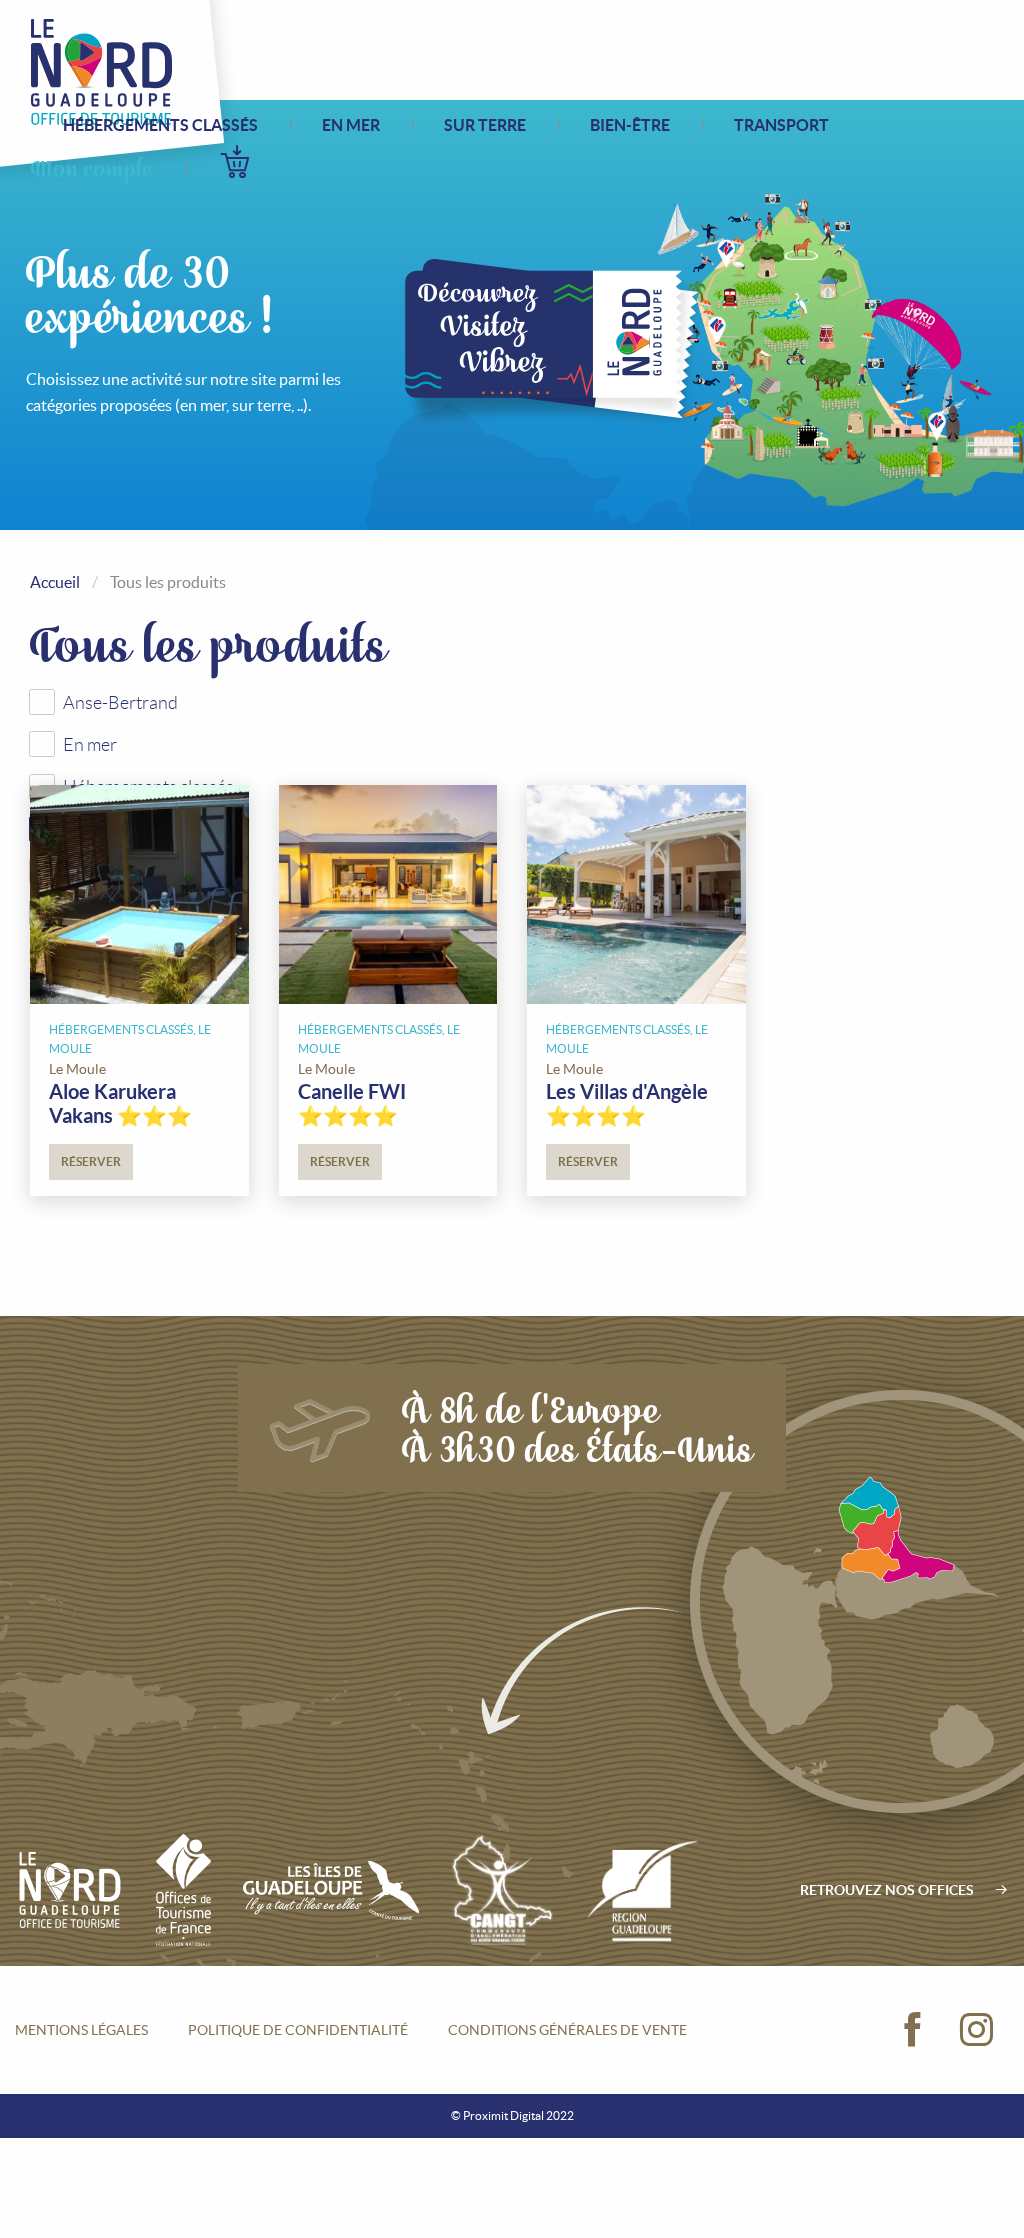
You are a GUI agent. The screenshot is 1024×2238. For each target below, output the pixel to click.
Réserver (91, 1161)
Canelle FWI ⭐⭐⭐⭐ (352, 1103)
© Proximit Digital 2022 (512, 2115)
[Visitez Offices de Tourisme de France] (183, 1890)
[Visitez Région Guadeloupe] (643, 1890)
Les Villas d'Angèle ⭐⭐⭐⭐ (627, 1103)
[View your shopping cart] (234, 161)
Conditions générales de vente (567, 2030)
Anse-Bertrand (120, 703)
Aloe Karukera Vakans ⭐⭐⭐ (120, 1103)
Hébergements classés (160, 125)
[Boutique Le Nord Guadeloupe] (101, 72)
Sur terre (485, 125)
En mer (351, 125)
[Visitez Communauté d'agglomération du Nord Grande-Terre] (502, 1890)
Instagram (977, 2030)
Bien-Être (630, 125)
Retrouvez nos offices (887, 1890)
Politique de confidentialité (298, 2030)
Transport (781, 125)
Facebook (913, 2030)
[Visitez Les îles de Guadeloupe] (331, 1890)
